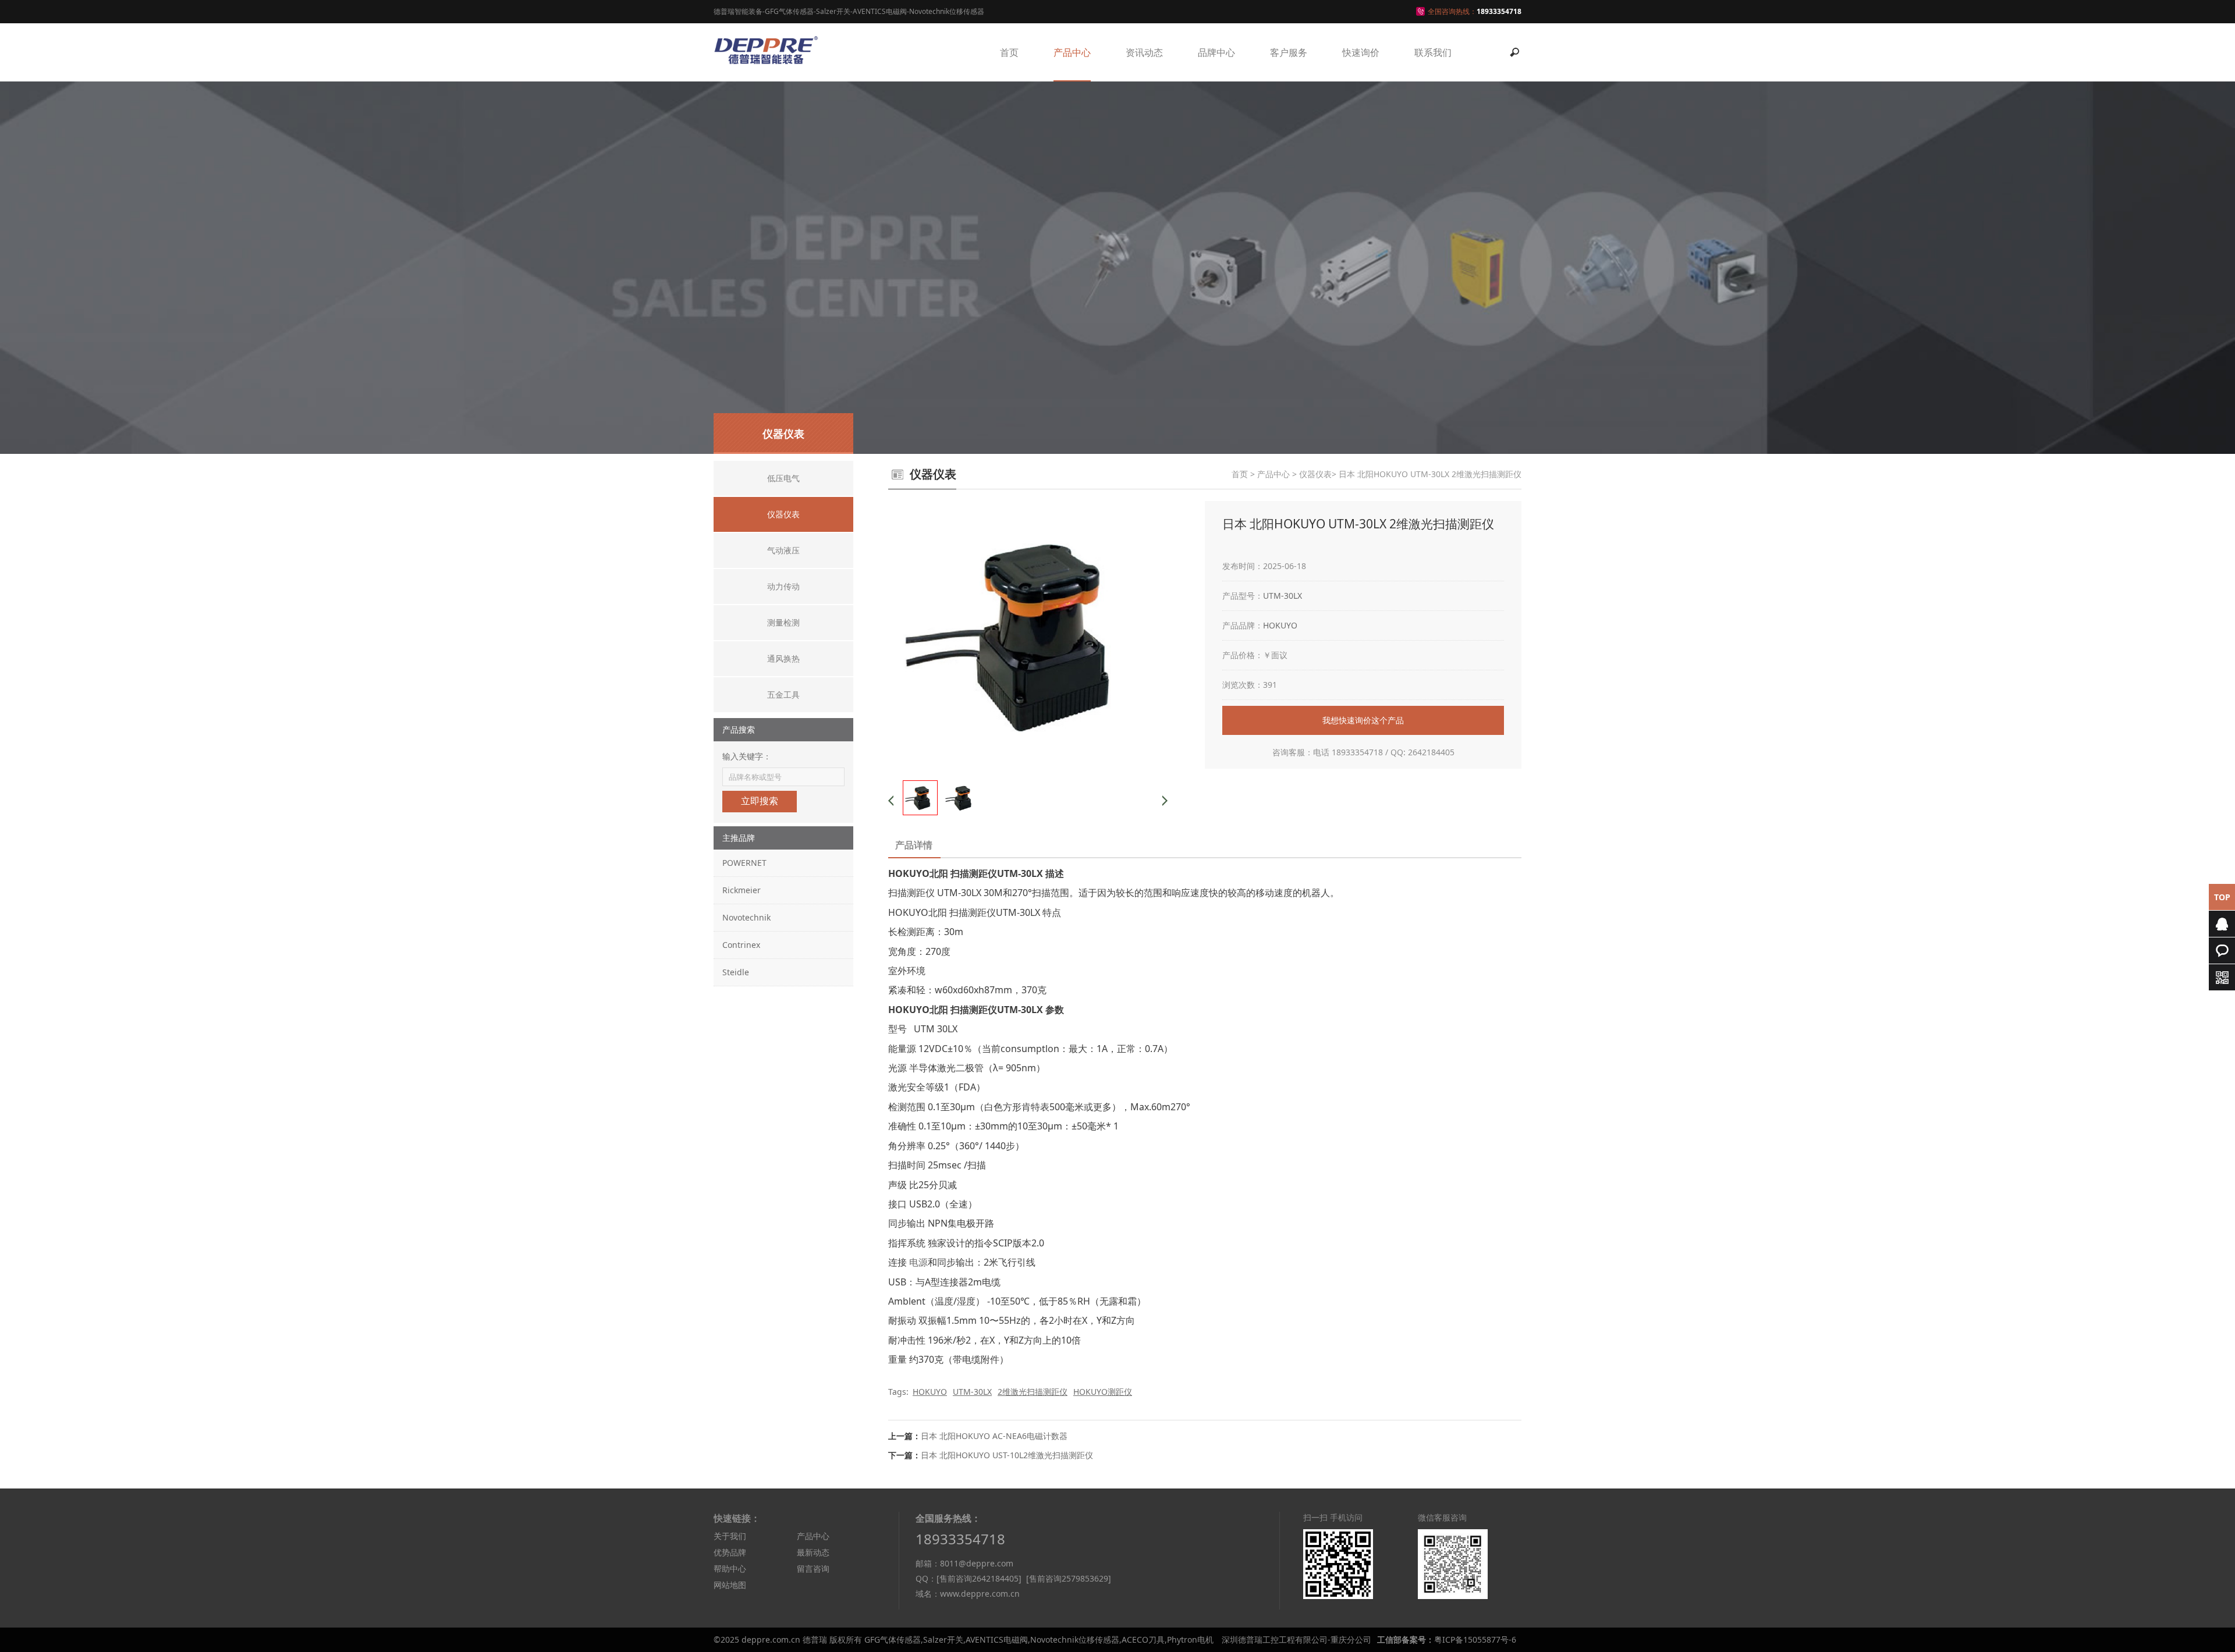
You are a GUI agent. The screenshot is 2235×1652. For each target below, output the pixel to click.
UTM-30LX (1283, 596)
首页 (1009, 52)
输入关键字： (747, 756)
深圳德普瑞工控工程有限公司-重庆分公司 (1296, 1639)
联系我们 (1433, 52)
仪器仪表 (1315, 474)
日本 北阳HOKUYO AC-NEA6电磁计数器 (994, 1436)
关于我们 (730, 1536)
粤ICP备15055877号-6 (1475, 1639)
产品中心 (1072, 52)
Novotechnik (746, 917)
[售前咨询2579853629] (1069, 1578)
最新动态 (813, 1552)
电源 (918, 1262)
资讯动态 (1144, 52)
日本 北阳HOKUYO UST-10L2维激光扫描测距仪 (1007, 1455)
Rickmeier (742, 890)
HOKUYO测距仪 (1103, 1392)
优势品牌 (730, 1552)
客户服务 (1289, 52)
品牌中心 (1216, 52)
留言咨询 (813, 1568)
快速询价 (1361, 52)
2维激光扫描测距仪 (1033, 1392)
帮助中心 (730, 1568)
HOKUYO (1280, 625)
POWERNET (744, 863)
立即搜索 (760, 801)
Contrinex (741, 945)
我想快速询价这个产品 (1363, 720)
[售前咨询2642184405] (979, 1578)
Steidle (736, 972)
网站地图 (730, 1585)
